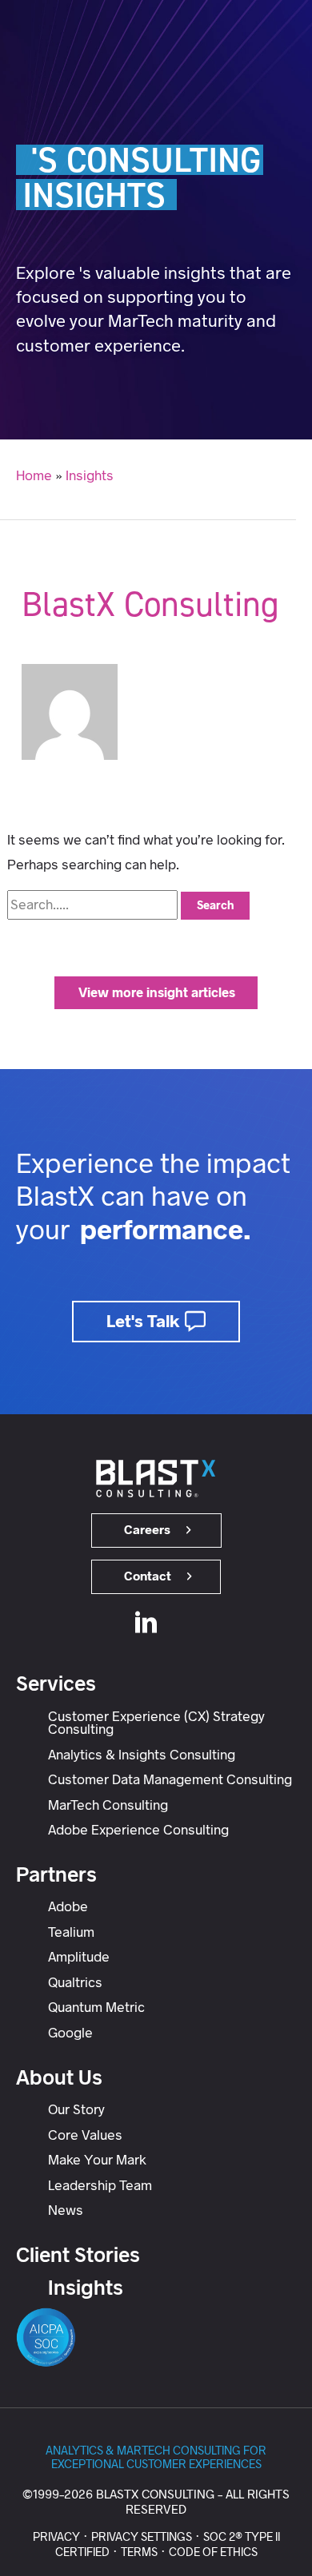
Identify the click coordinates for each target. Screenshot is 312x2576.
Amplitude (79, 1957)
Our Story (76, 2109)
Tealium (71, 1932)
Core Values (85, 2135)
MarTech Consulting (108, 1805)
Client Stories (78, 2255)
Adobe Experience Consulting (138, 1830)
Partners (56, 1874)
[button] (156, 993)
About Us (59, 2077)
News (66, 2210)
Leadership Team (100, 2185)
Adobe (68, 1906)
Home (34, 475)
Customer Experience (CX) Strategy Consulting (156, 1723)
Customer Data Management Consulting (170, 1779)
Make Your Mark (97, 2160)
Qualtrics (75, 1982)
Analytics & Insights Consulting (142, 1755)
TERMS (139, 2552)
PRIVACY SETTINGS (142, 2537)
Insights (90, 475)
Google (70, 2033)
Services (56, 1684)
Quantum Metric (96, 2007)
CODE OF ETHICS (213, 2552)
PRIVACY (56, 2537)
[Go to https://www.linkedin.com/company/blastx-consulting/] (146, 1625)
